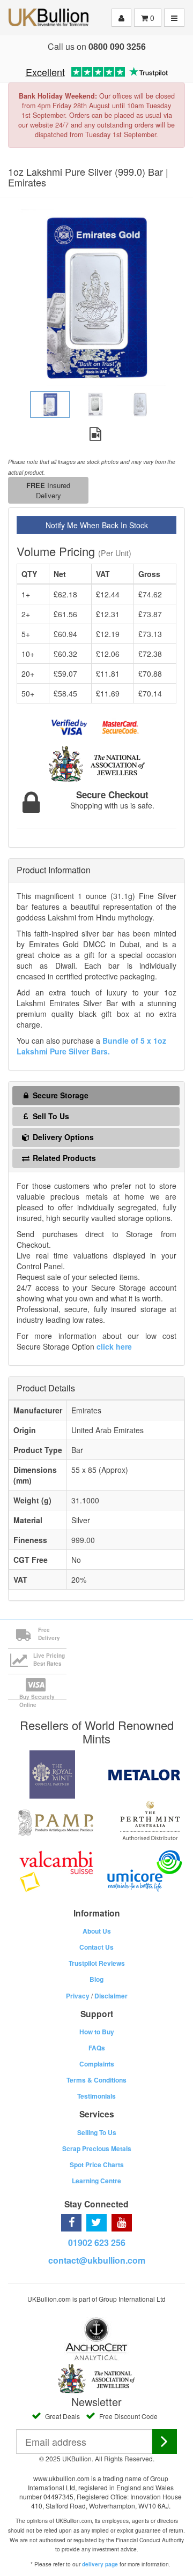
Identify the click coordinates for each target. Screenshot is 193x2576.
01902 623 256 (97, 2242)
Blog (96, 1979)
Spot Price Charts (97, 2165)
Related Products (63, 1158)
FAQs (97, 2048)
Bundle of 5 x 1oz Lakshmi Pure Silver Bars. (91, 1046)
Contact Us (96, 1947)
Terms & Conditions (96, 2080)
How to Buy (97, 2032)
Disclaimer (111, 1996)
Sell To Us (50, 1116)
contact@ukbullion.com (97, 2260)
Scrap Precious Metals (97, 2148)
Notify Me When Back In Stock (97, 525)
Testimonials (96, 2096)
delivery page (100, 2564)
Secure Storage (60, 1095)
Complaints (97, 2064)
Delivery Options (62, 1137)
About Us (97, 1931)
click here (114, 1346)
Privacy (78, 1996)
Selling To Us (97, 2132)
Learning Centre (96, 2181)
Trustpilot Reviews (97, 1963)
